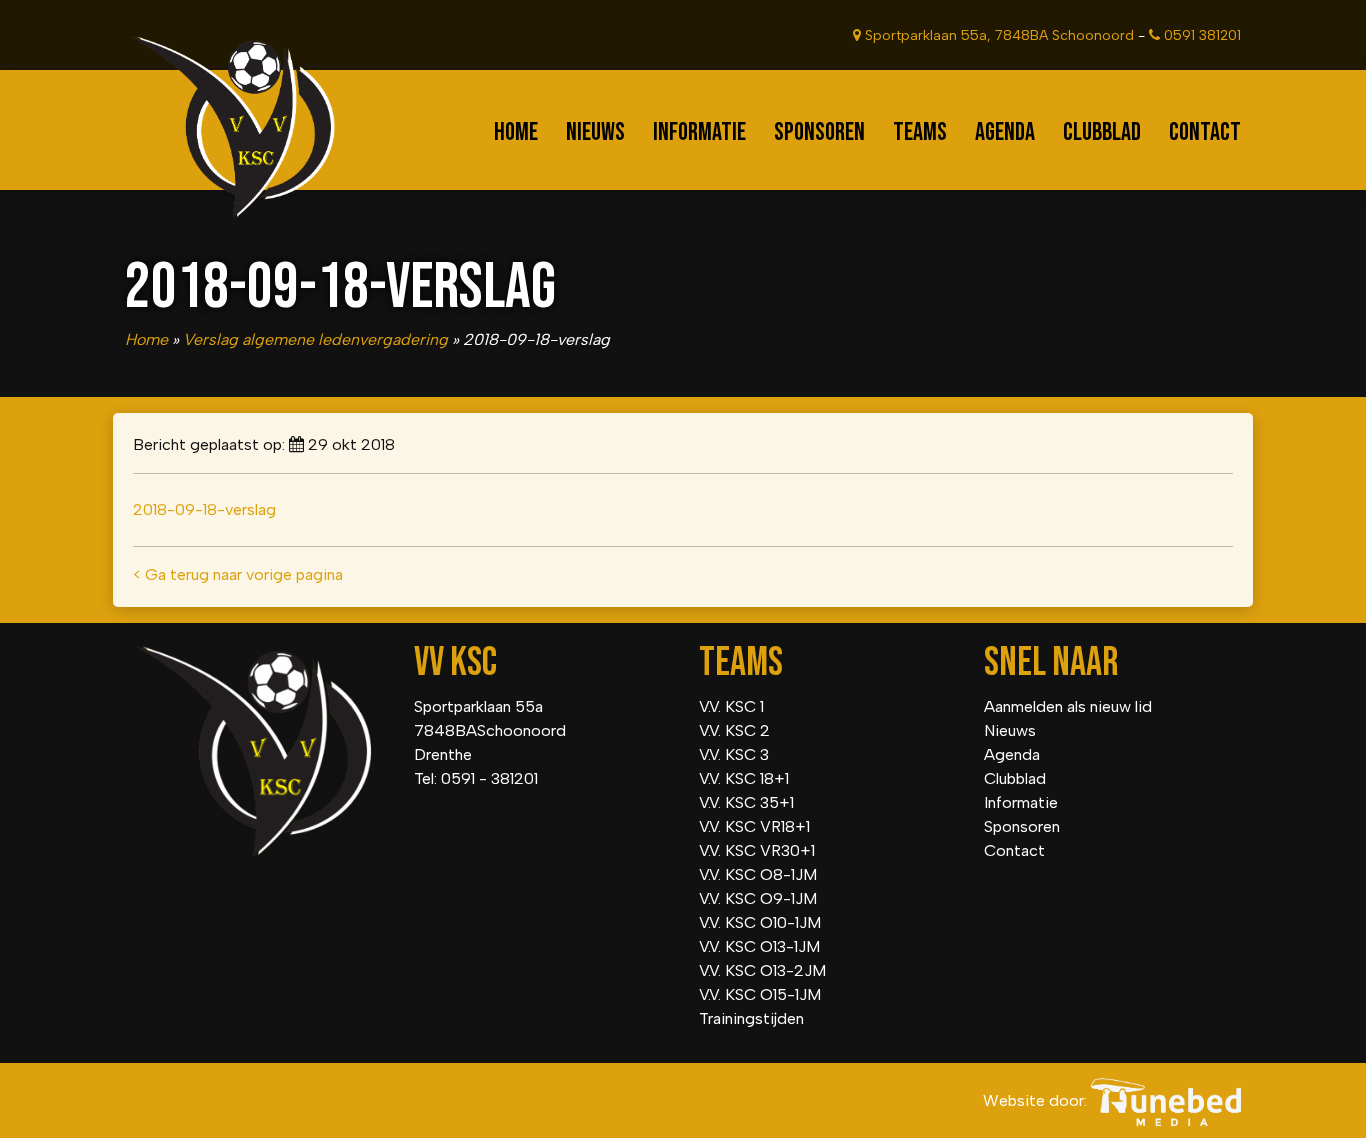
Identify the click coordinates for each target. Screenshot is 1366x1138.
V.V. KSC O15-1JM (760, 994)
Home (516, 132)
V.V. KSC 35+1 (746, 802)
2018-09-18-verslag (204, 509)
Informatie (699, 132)
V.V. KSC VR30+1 (757, 850)
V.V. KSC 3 (734, 754)
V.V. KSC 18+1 (744, 778)
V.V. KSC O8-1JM (758, 874)
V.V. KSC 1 (731, 706)
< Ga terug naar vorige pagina (238, 574)
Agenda (1005, 132)
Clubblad (1102, 132)
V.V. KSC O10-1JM (760, 922)
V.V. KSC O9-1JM (758, 898)
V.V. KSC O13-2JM (762, 970)
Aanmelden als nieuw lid (1068, 706)
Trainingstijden (751, 1018)
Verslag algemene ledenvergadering (315, 339)
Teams (920, 132)
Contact (1205, 132)
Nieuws (595, 132)
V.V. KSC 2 (734, 730)
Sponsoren (819, 132)
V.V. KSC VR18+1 (754, 826)
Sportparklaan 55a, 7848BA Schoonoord (997, 35)
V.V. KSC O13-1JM (759, 946)
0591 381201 (1200, 35)
